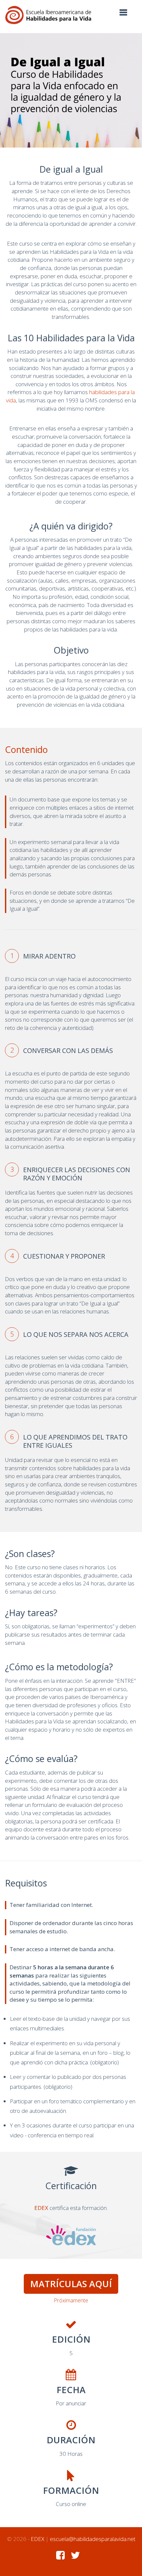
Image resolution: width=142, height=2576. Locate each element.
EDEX (41, 2208)
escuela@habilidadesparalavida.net (93, 2539)
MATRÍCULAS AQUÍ (71, 2284)
